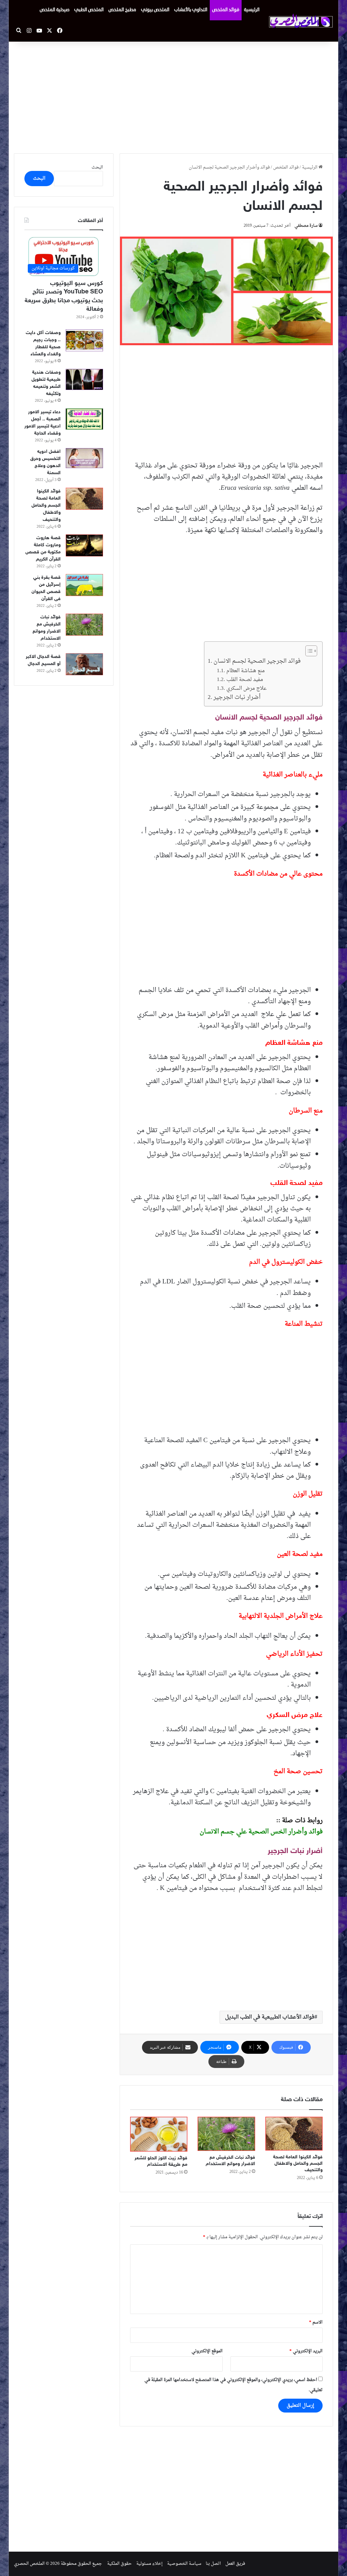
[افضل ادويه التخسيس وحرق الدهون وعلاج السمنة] (84, 458)
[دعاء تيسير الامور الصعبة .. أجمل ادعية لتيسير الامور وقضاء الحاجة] (84, 419)
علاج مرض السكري (246, 689)
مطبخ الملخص (122, 10)
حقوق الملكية (119, 2564)
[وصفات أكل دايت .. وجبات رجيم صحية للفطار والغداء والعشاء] (84, 340)
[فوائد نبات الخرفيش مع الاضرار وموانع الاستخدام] (226, 2134)
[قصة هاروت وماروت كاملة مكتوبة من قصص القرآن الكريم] (84, 545)
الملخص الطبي (89, 10)
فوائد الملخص (226, 10)
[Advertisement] (173, 96)
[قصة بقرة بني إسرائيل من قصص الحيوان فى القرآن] (84, 585)
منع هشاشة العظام (245, 671)
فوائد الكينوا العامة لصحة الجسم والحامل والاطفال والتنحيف (298, 2164)
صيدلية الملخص (55, 10)
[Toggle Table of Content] (308, 651)
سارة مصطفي (306, 226)
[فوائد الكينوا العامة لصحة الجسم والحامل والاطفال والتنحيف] (294, 2134)
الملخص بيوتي (155, 10)
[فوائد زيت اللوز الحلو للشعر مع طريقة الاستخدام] (159, 2134)
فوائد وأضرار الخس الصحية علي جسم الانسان (261, 1832)
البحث (97, 167)
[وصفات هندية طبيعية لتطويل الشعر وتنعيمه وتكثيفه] (84, 380)
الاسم (316, 2322)
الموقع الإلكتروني (207, 2351)
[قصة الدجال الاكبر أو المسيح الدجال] (84, 664)
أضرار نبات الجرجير (238, 697)
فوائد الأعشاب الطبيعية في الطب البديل (270, 2017)
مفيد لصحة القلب (244, 680)
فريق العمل (235, 2564)
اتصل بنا (213, 2564)
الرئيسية (252, 10)
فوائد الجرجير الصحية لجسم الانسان (257, 661)
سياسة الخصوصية (184, 2564)
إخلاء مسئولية (149, 2564)
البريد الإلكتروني (306, 2351)
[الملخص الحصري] (301, 21)
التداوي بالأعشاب (191, 10)
